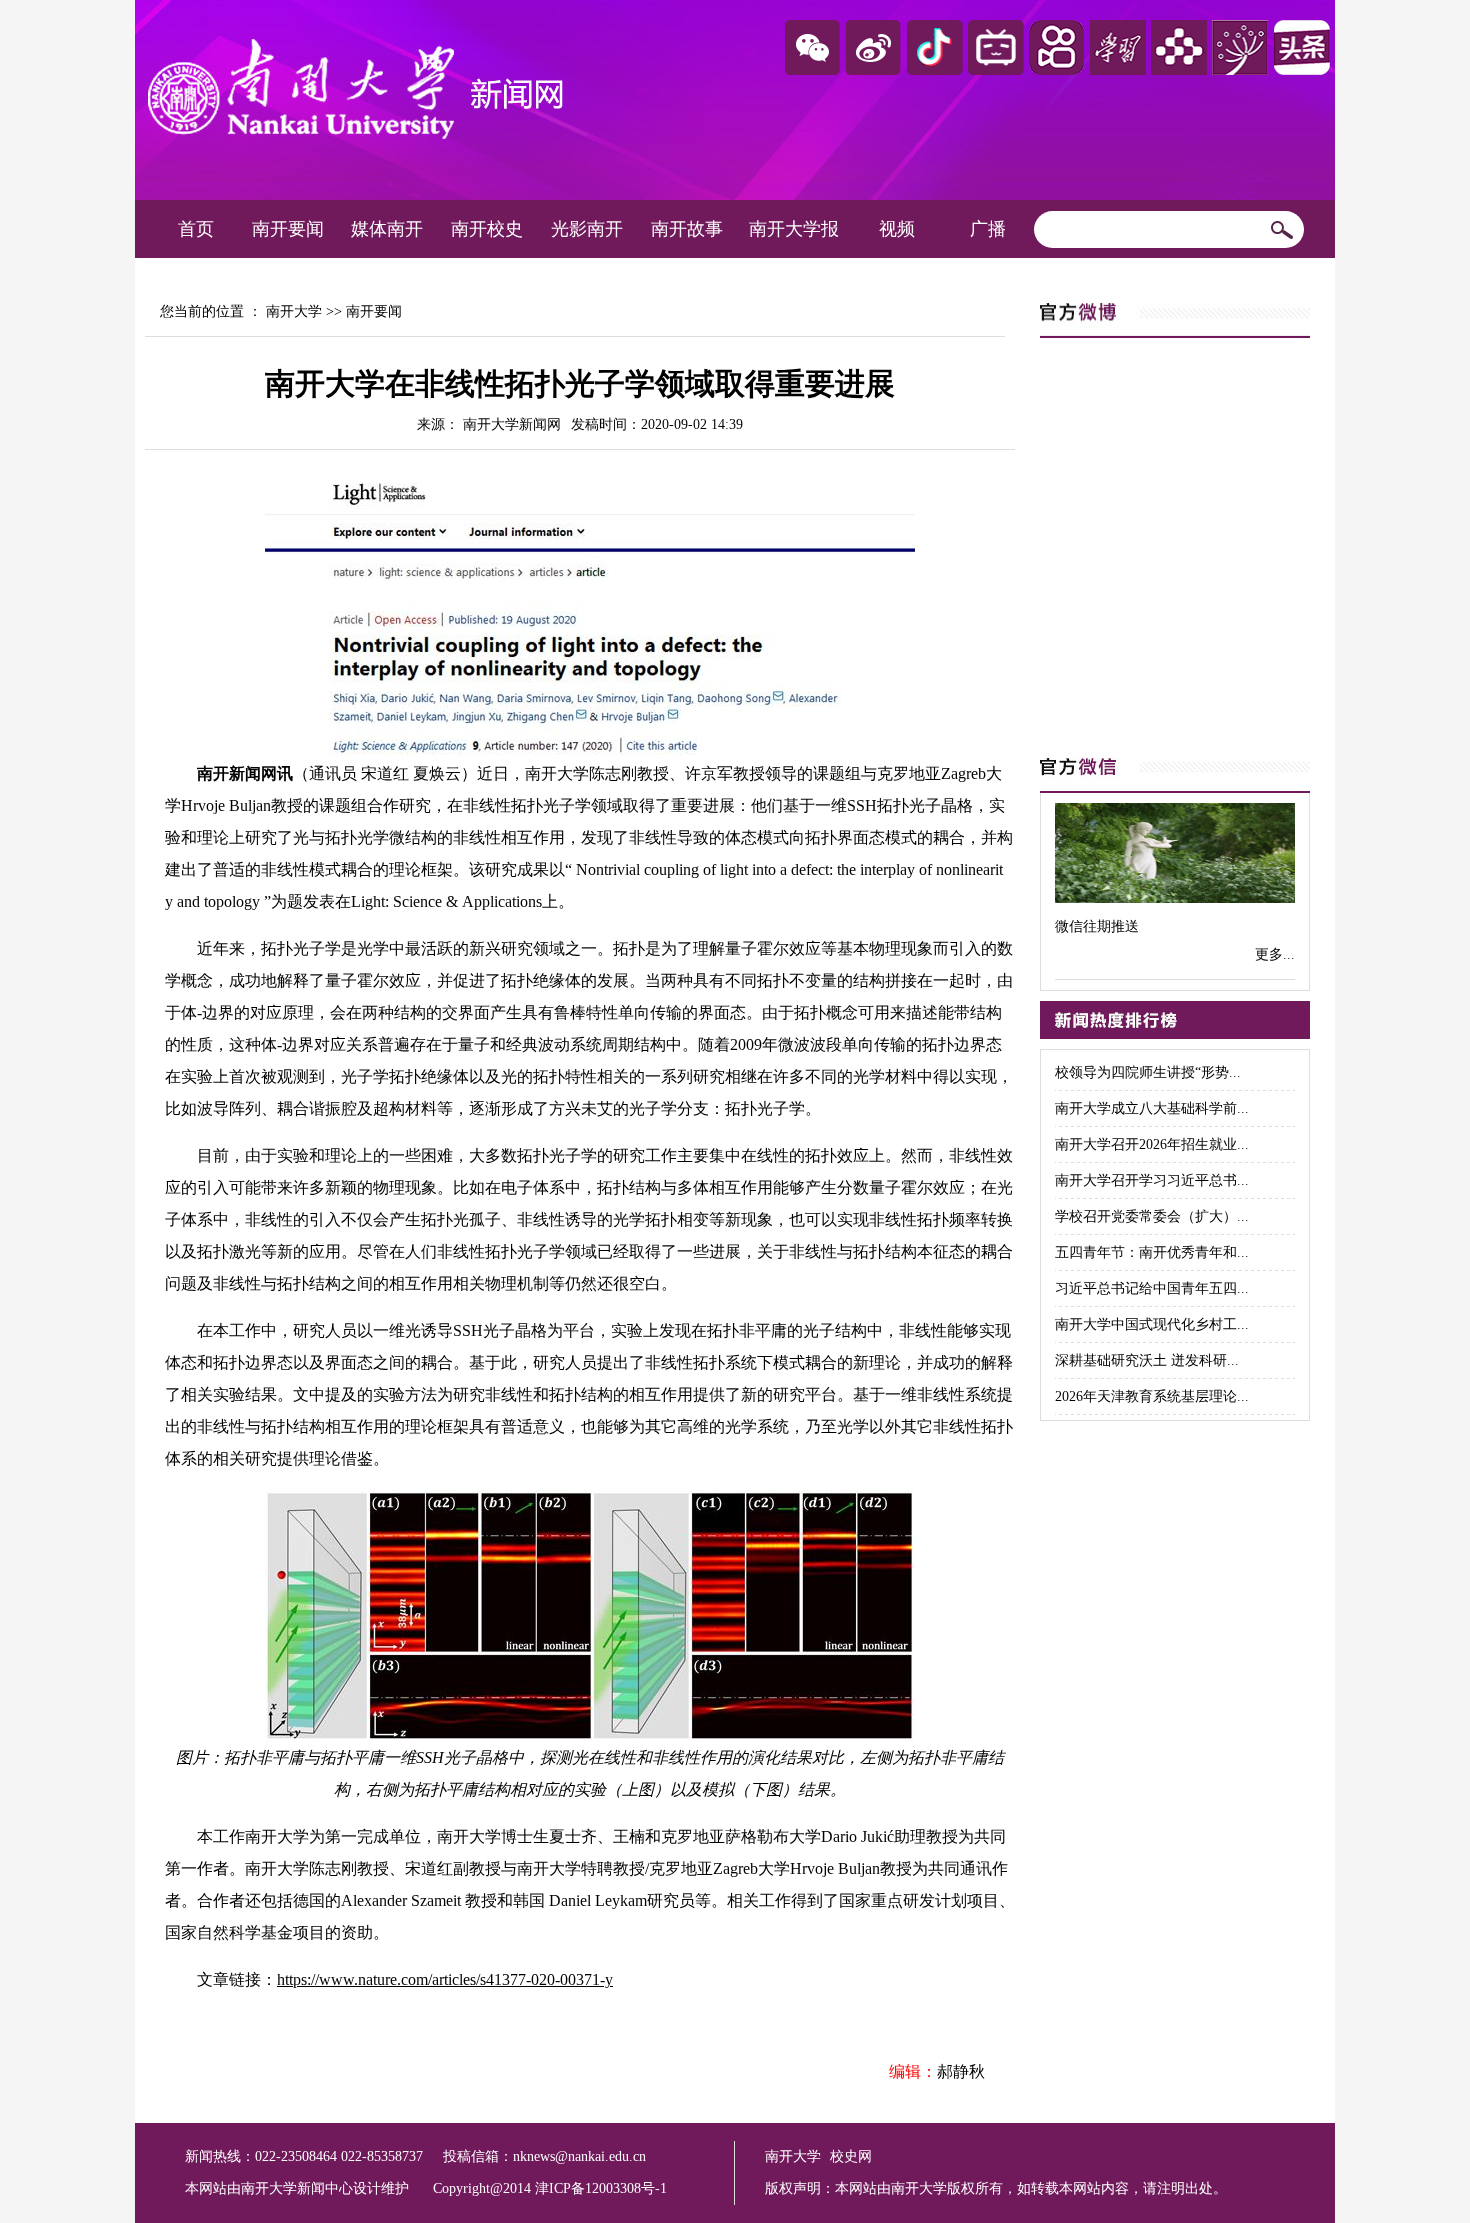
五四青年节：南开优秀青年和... (1152, 1252)
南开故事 (687, 229)
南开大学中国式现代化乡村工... (1152, 1324)
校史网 (851, 2156)
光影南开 (587, 229)
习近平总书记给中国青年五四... (1152, 1288)
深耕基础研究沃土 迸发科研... (1147, 1360)
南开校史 (487, 229)
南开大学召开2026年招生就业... (1152, 1144)
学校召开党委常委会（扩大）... (1152, 1216)
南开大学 (294, 311)
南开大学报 (794, 229)
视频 (897, 229)
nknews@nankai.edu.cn (579, 2156)
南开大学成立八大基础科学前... (1152, 1108)
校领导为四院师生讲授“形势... (1148, 1072)
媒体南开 (387, 229)
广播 (988, 229)
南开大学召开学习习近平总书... (1152, 1180)
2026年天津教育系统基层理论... (1152, 1396)
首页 (196, 229)
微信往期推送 (1097, 926)
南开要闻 (288, 229)
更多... (1275, 954)
